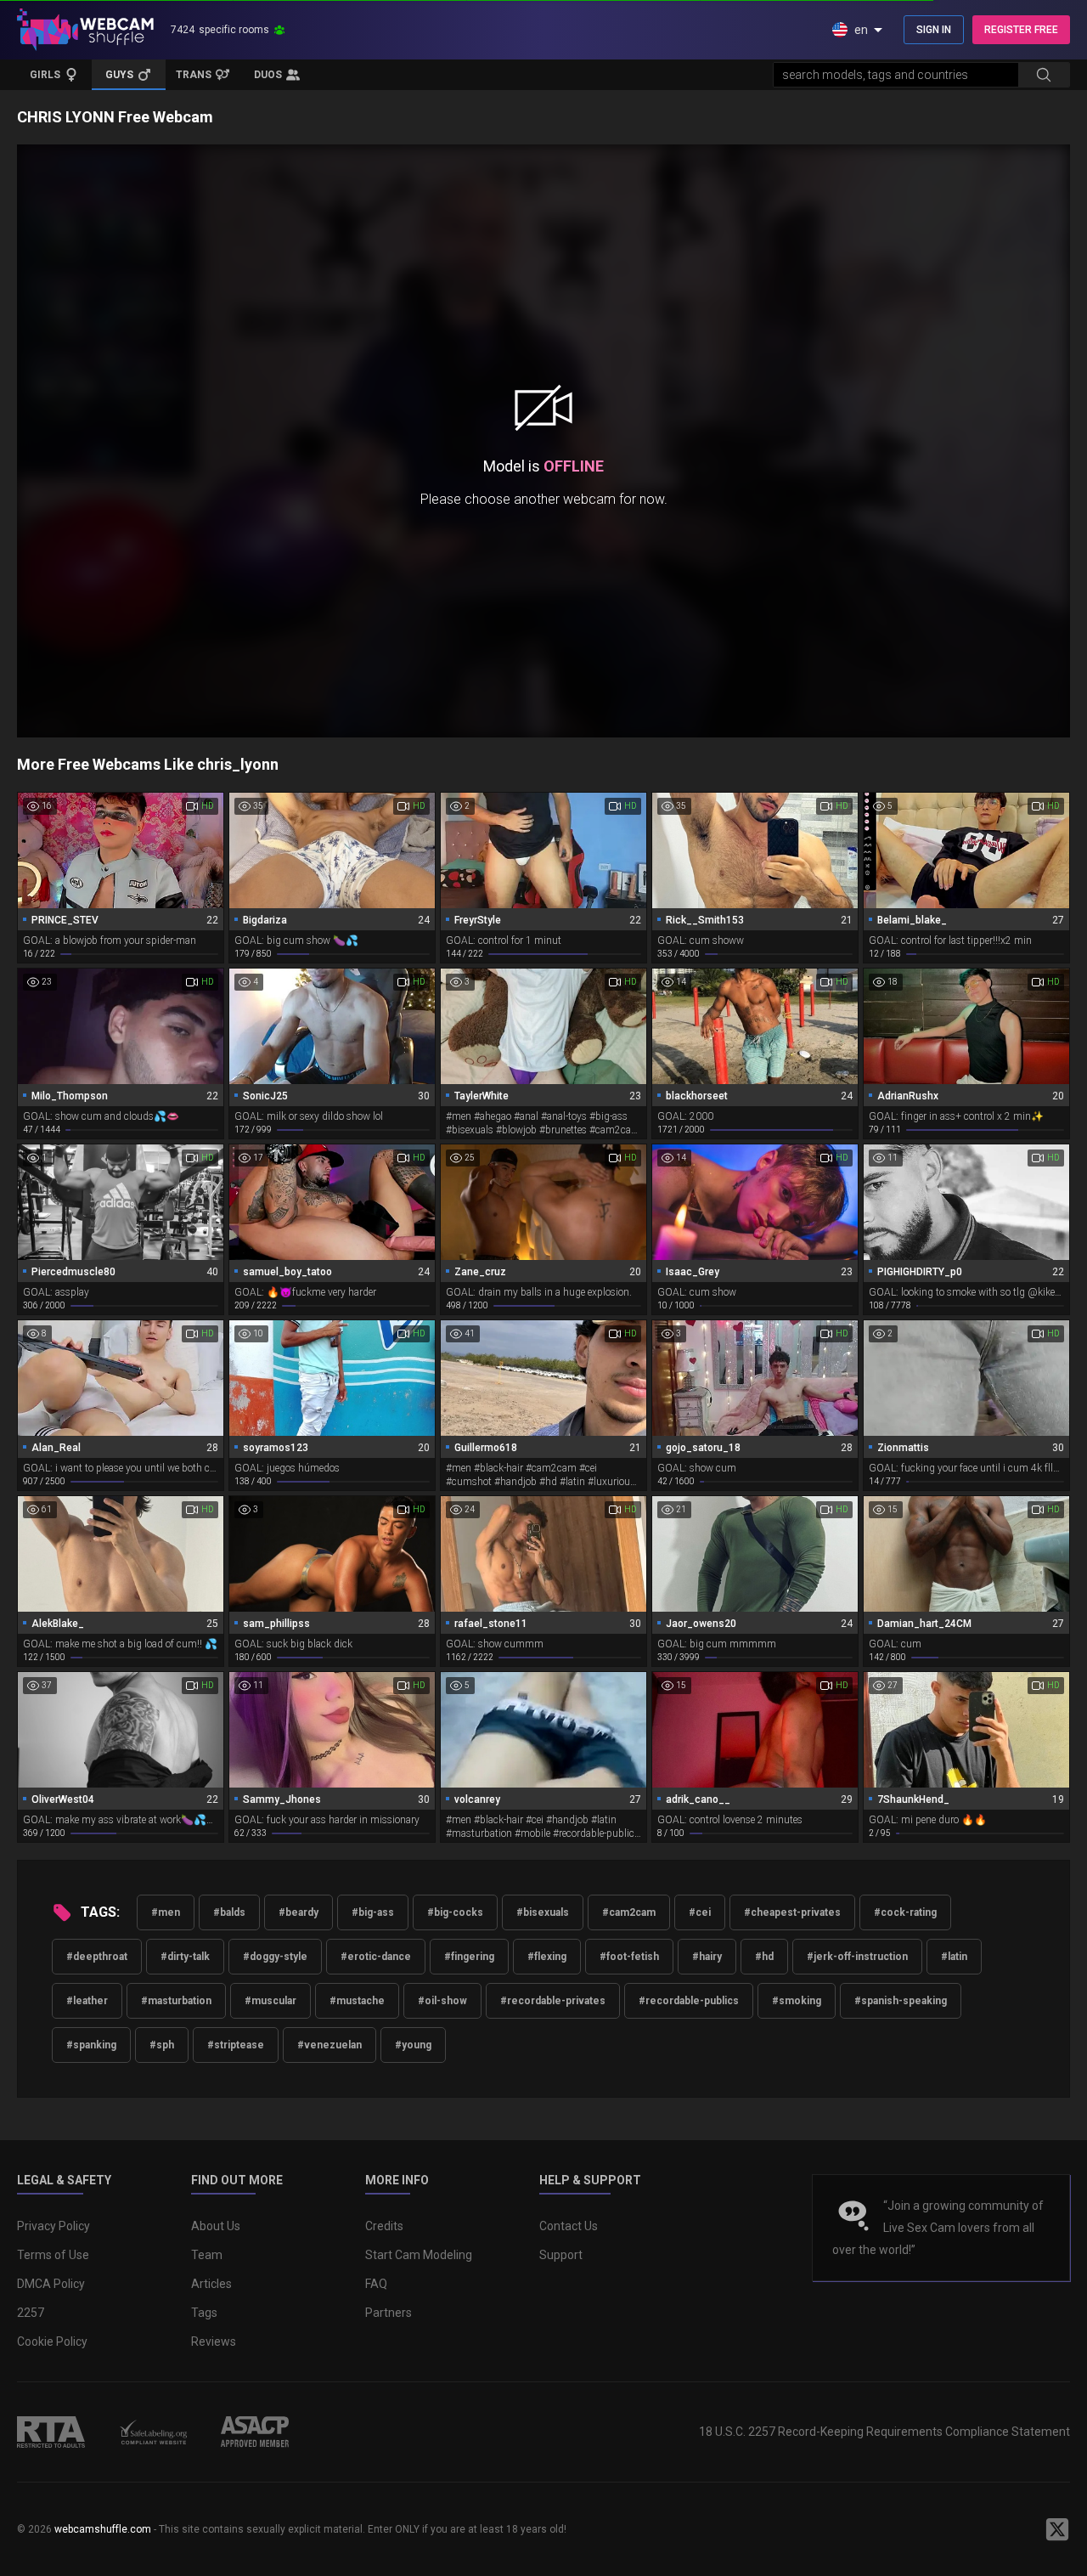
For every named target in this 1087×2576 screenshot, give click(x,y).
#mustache (357, 2001)
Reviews (214, 2342)
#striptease (236, 2045)
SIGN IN (934, 30)
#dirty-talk (185, 1957)
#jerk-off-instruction (857, 1957)
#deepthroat (97, 1957)
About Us (216, 2226)
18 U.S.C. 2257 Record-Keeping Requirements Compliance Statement (884, 2432)
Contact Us (569, 2226)
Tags (204, 2313)
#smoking (797, 2001)
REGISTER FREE (1021, 30)
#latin (954, 1957)
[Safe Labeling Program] (153, 2432)
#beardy (299, 1912)
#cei (700, 1912)
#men (166, 1912)
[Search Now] (1044, 75)
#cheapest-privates (792, 1912)
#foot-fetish (629, 1957)
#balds (229, 1912)
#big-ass (373, 1912)
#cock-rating (905, 1912)
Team (207, 2255)
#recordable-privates (553, 2001)
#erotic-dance (376, 1957)
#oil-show (442, 2001)
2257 (31, 2313)
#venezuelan (329, 2045)
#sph (162, 2045)
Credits (384, 2226)
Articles (211, 2284)
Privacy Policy (54, 2226)
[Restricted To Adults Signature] (51, 2432)
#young (413, 2045)
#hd (764, 1957)
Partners (389, 2313)
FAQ (376, 2284)
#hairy (707, 1957)
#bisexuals (543, 1912)
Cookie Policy (52, 2342)
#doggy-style (275, 1957)
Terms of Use (53, 2255)
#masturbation (176, 2001)
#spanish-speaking (901, 2001)
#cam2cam (629, 1912)
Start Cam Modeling (419, 2255)
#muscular (270, 2001)
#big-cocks (455, 1912)
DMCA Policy (51, 2284)
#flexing (547, 1957)
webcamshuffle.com (103, 2529)
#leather (87, 2001)
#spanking (91, 2045)
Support (561, 2255)
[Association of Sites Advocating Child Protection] (255, 2432)
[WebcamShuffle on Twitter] (1057, 2529)
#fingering (469, 1957)
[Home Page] (85, 30)
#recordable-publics (689, 2001)
